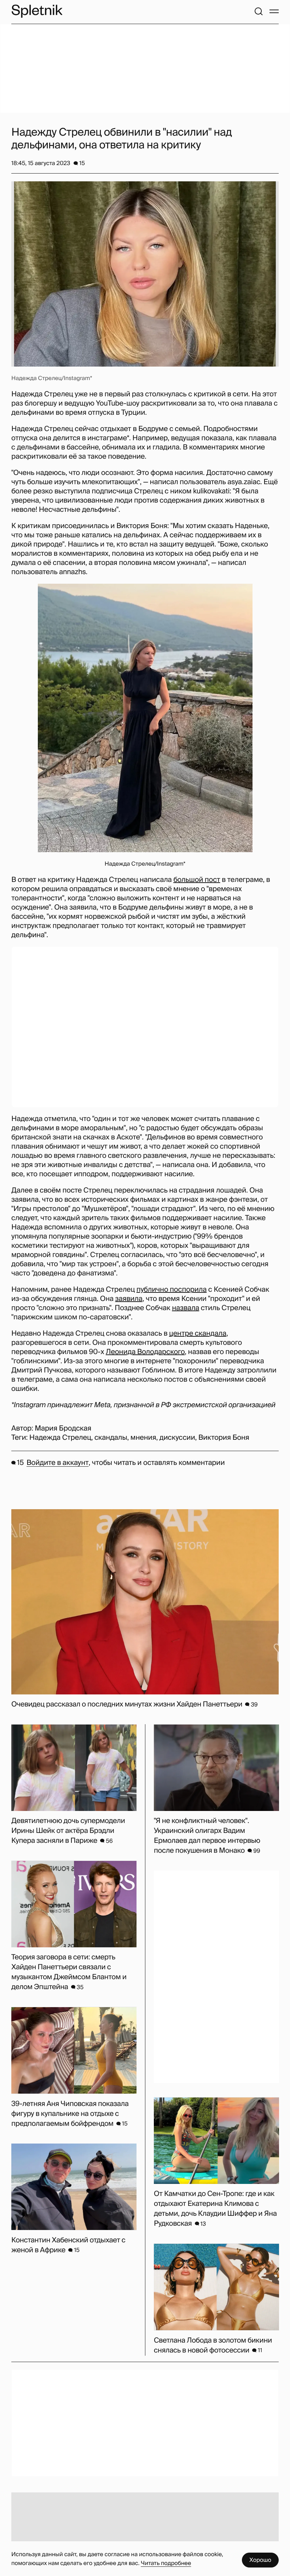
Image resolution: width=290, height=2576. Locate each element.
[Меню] (274, 11)
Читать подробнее (166, 2563)
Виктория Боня (224, 1438)
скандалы (111, 1438)
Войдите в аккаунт (57, 1463)
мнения (143, 1438)
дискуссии (177, 1438)
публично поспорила (172, 1290)
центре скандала (198, 1334)
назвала (185, 1308)
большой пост (197, 880)
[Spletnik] (37, 11)
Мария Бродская (63, 1428)
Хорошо (260, 2560)
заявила (129, 1299)
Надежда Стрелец (60, 1438)
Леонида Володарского (145, 1352)
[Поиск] (259, 11)
